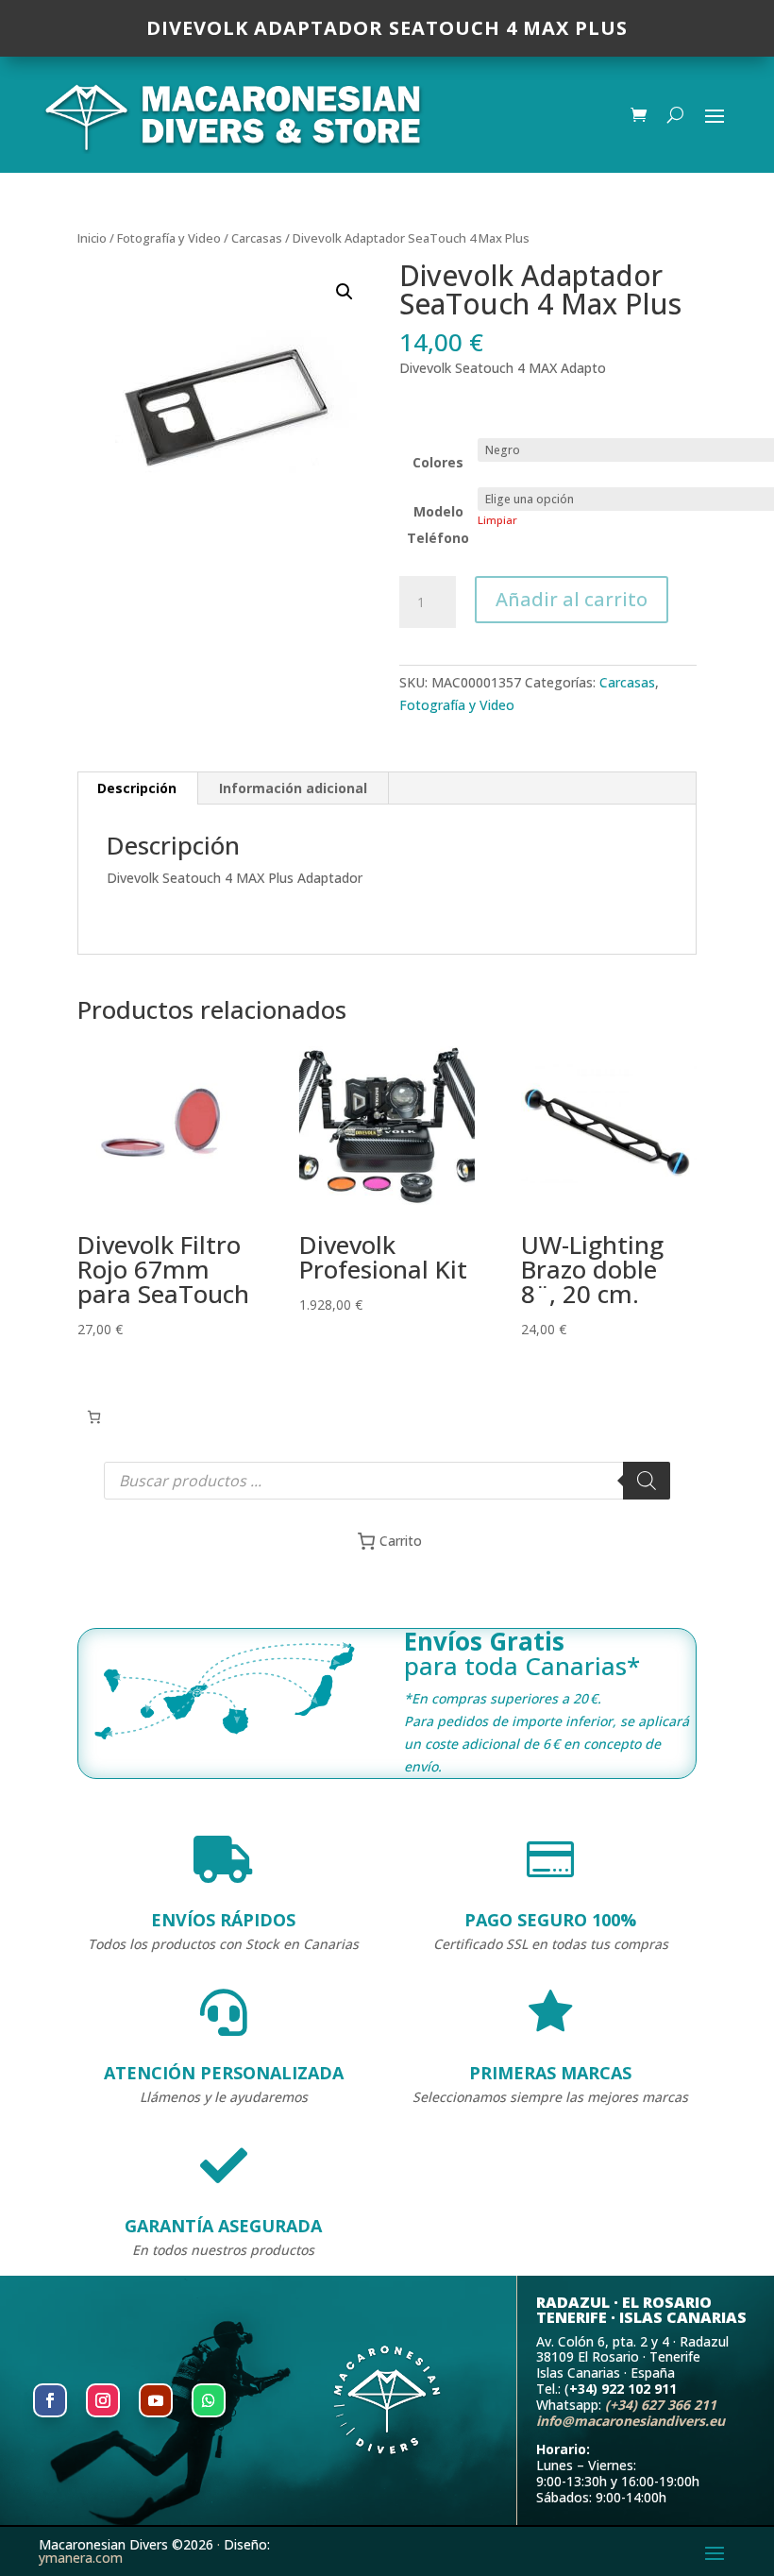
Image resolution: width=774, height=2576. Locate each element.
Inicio (92, 238)
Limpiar (497, 520)
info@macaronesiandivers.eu (631, 2421)
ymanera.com (81, 2558)
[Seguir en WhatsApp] (209, 2400)
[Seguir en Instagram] (103, 2400)
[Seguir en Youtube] (156, 2400)
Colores (438, 462)
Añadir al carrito (572, 599)
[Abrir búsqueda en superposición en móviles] (387, 1481)
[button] (345, 292)
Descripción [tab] (137, 788)
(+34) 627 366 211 (661, 2405)
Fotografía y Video (169, 238)
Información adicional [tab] (293, 788)
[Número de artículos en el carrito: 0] (94, 1417)
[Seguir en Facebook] (50, 2400)
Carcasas (257, 238)
